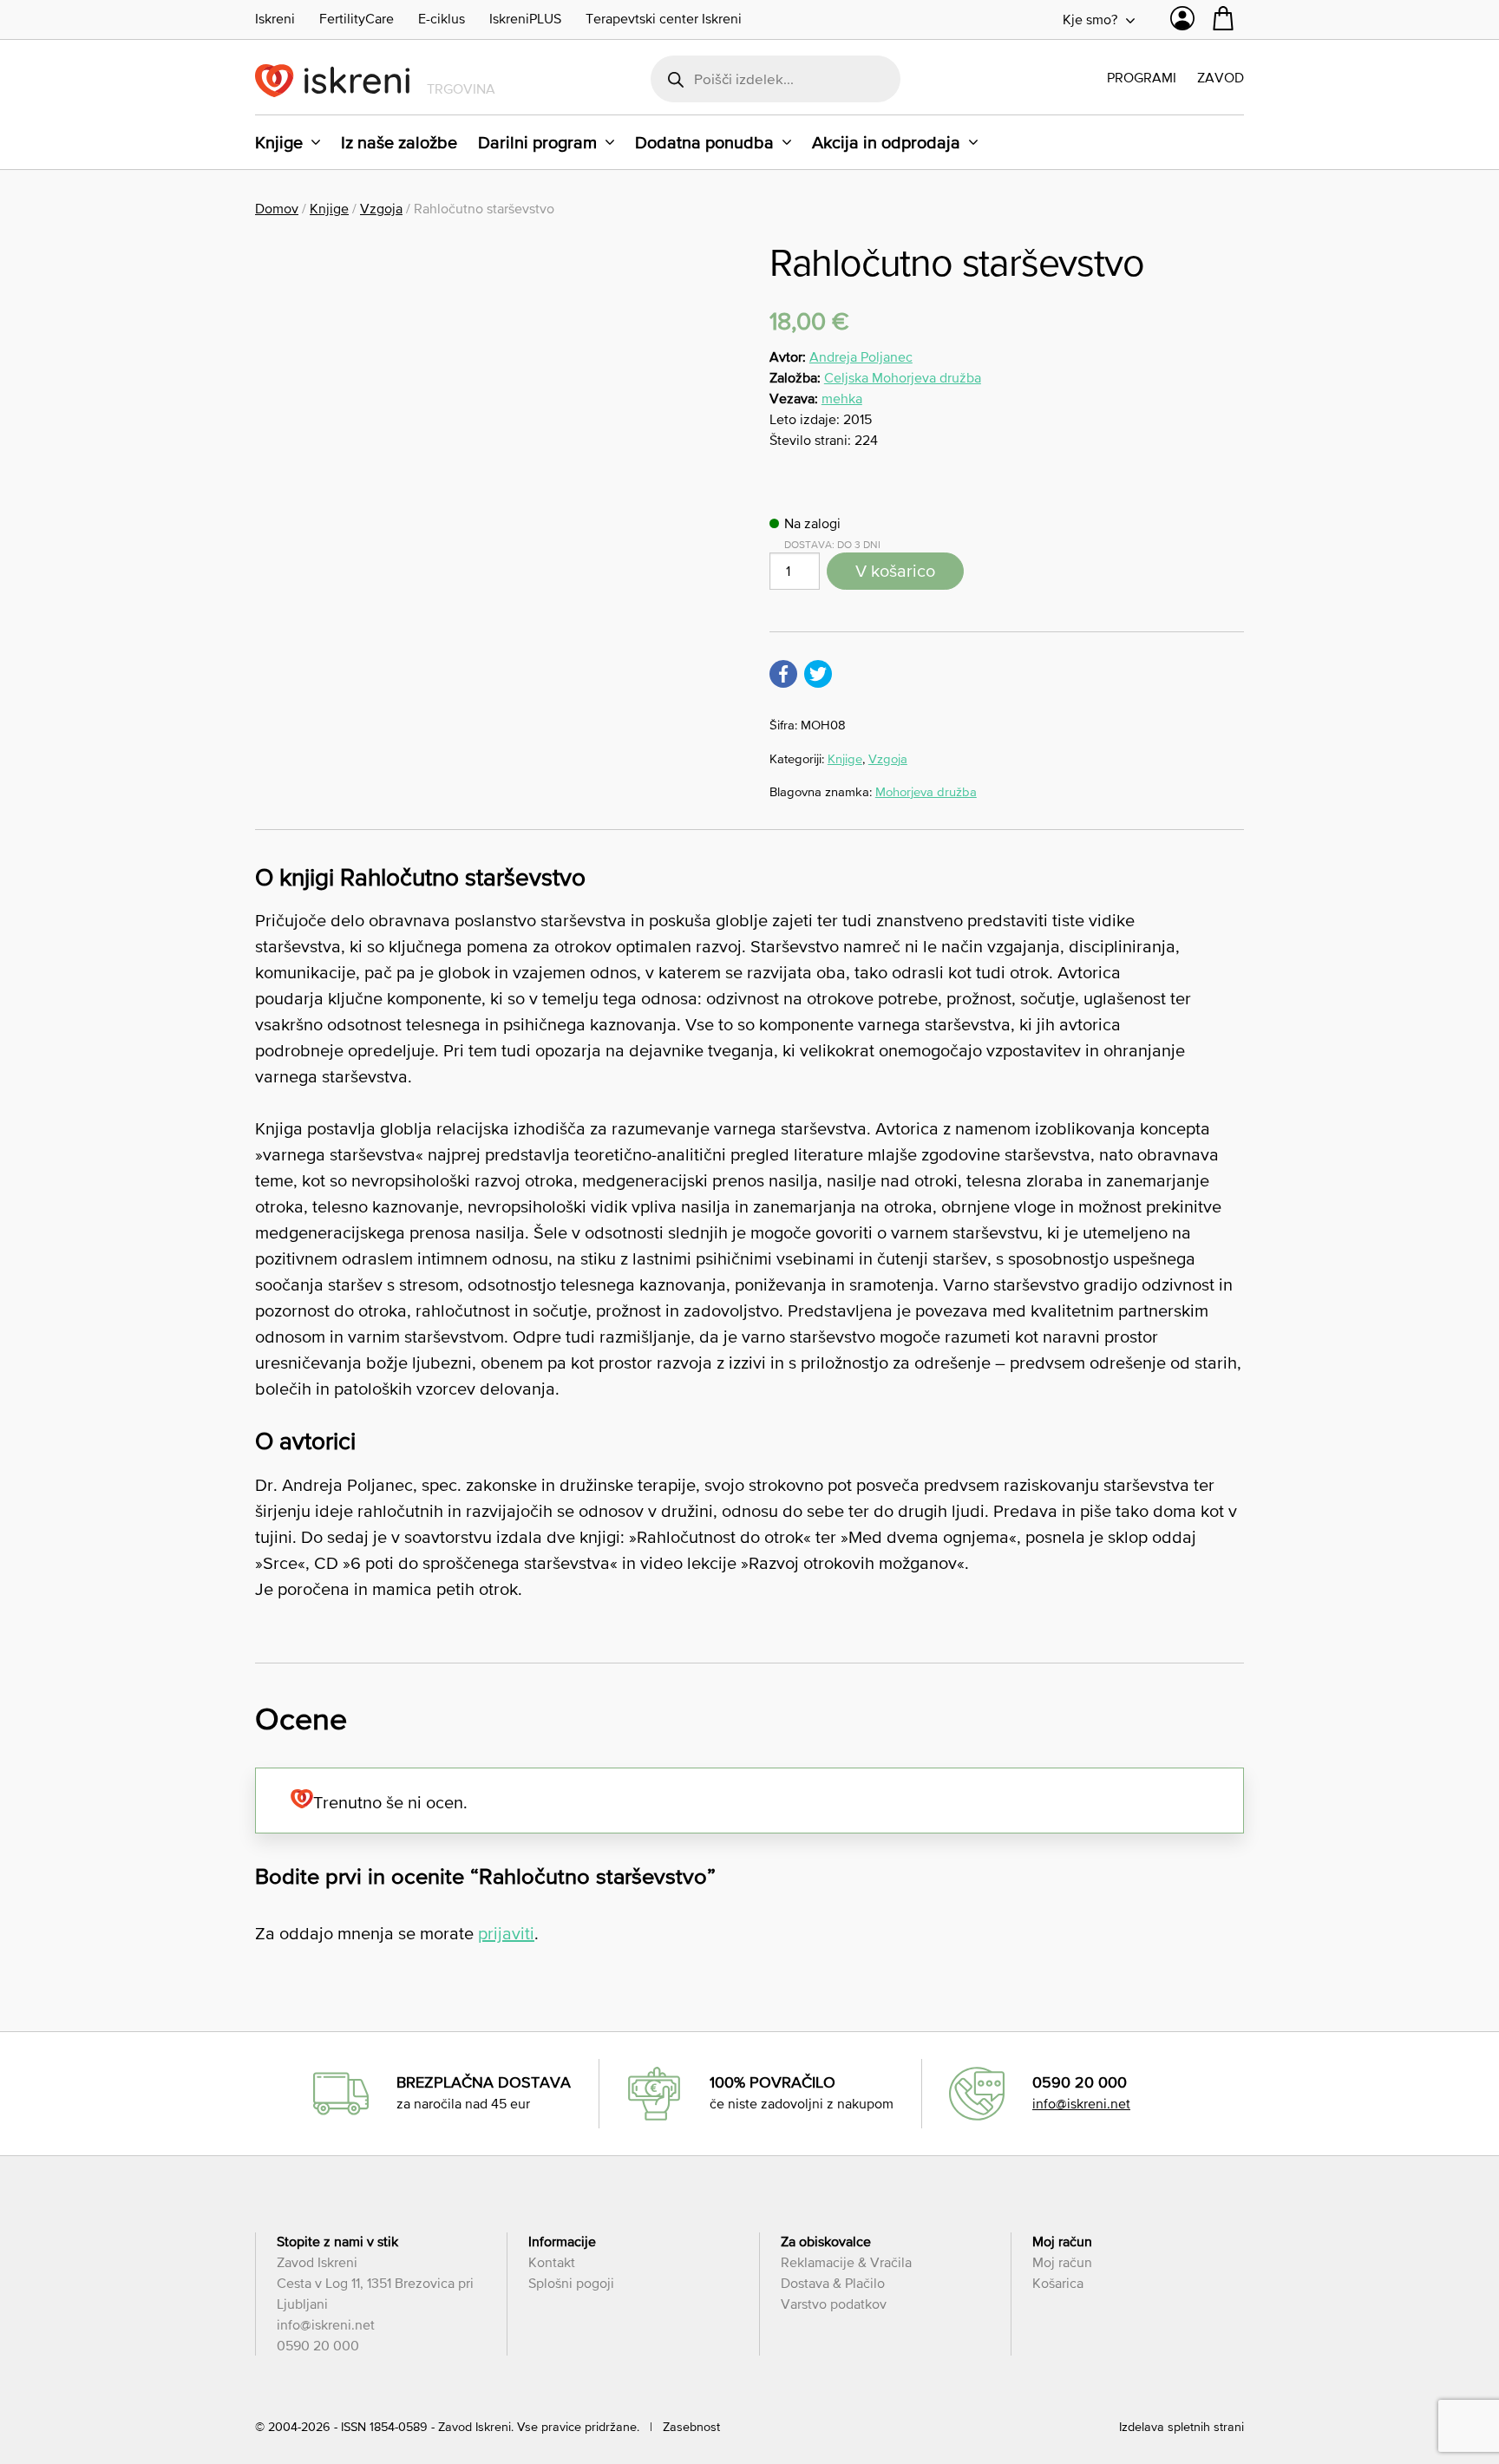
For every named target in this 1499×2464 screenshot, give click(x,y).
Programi (1142, 77)
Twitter (818, 674)
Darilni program (537, 142)
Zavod (1221, 77)
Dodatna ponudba (704, 142)
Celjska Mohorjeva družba (903, 377)
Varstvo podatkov (834, 2304)
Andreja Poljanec (861, 356)
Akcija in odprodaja (886, 142)
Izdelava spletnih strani (1182, 2427)
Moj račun (1062, 2262)
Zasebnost (691, 2427)
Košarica (1058, 2283)
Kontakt (552, 2262)
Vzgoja (381, 208)
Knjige (279, 142)
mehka (842, 398)
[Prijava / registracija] (1182, 23)
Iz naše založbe (399, 142)
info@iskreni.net (1081, 2103)
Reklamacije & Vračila (846, 2262)
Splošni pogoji (571, 2283)
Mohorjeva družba (926, 791)
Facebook (783, 674)
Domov (277, 208)
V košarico (895, 571)
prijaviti (506, 1933)
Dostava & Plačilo (833, 2283)
